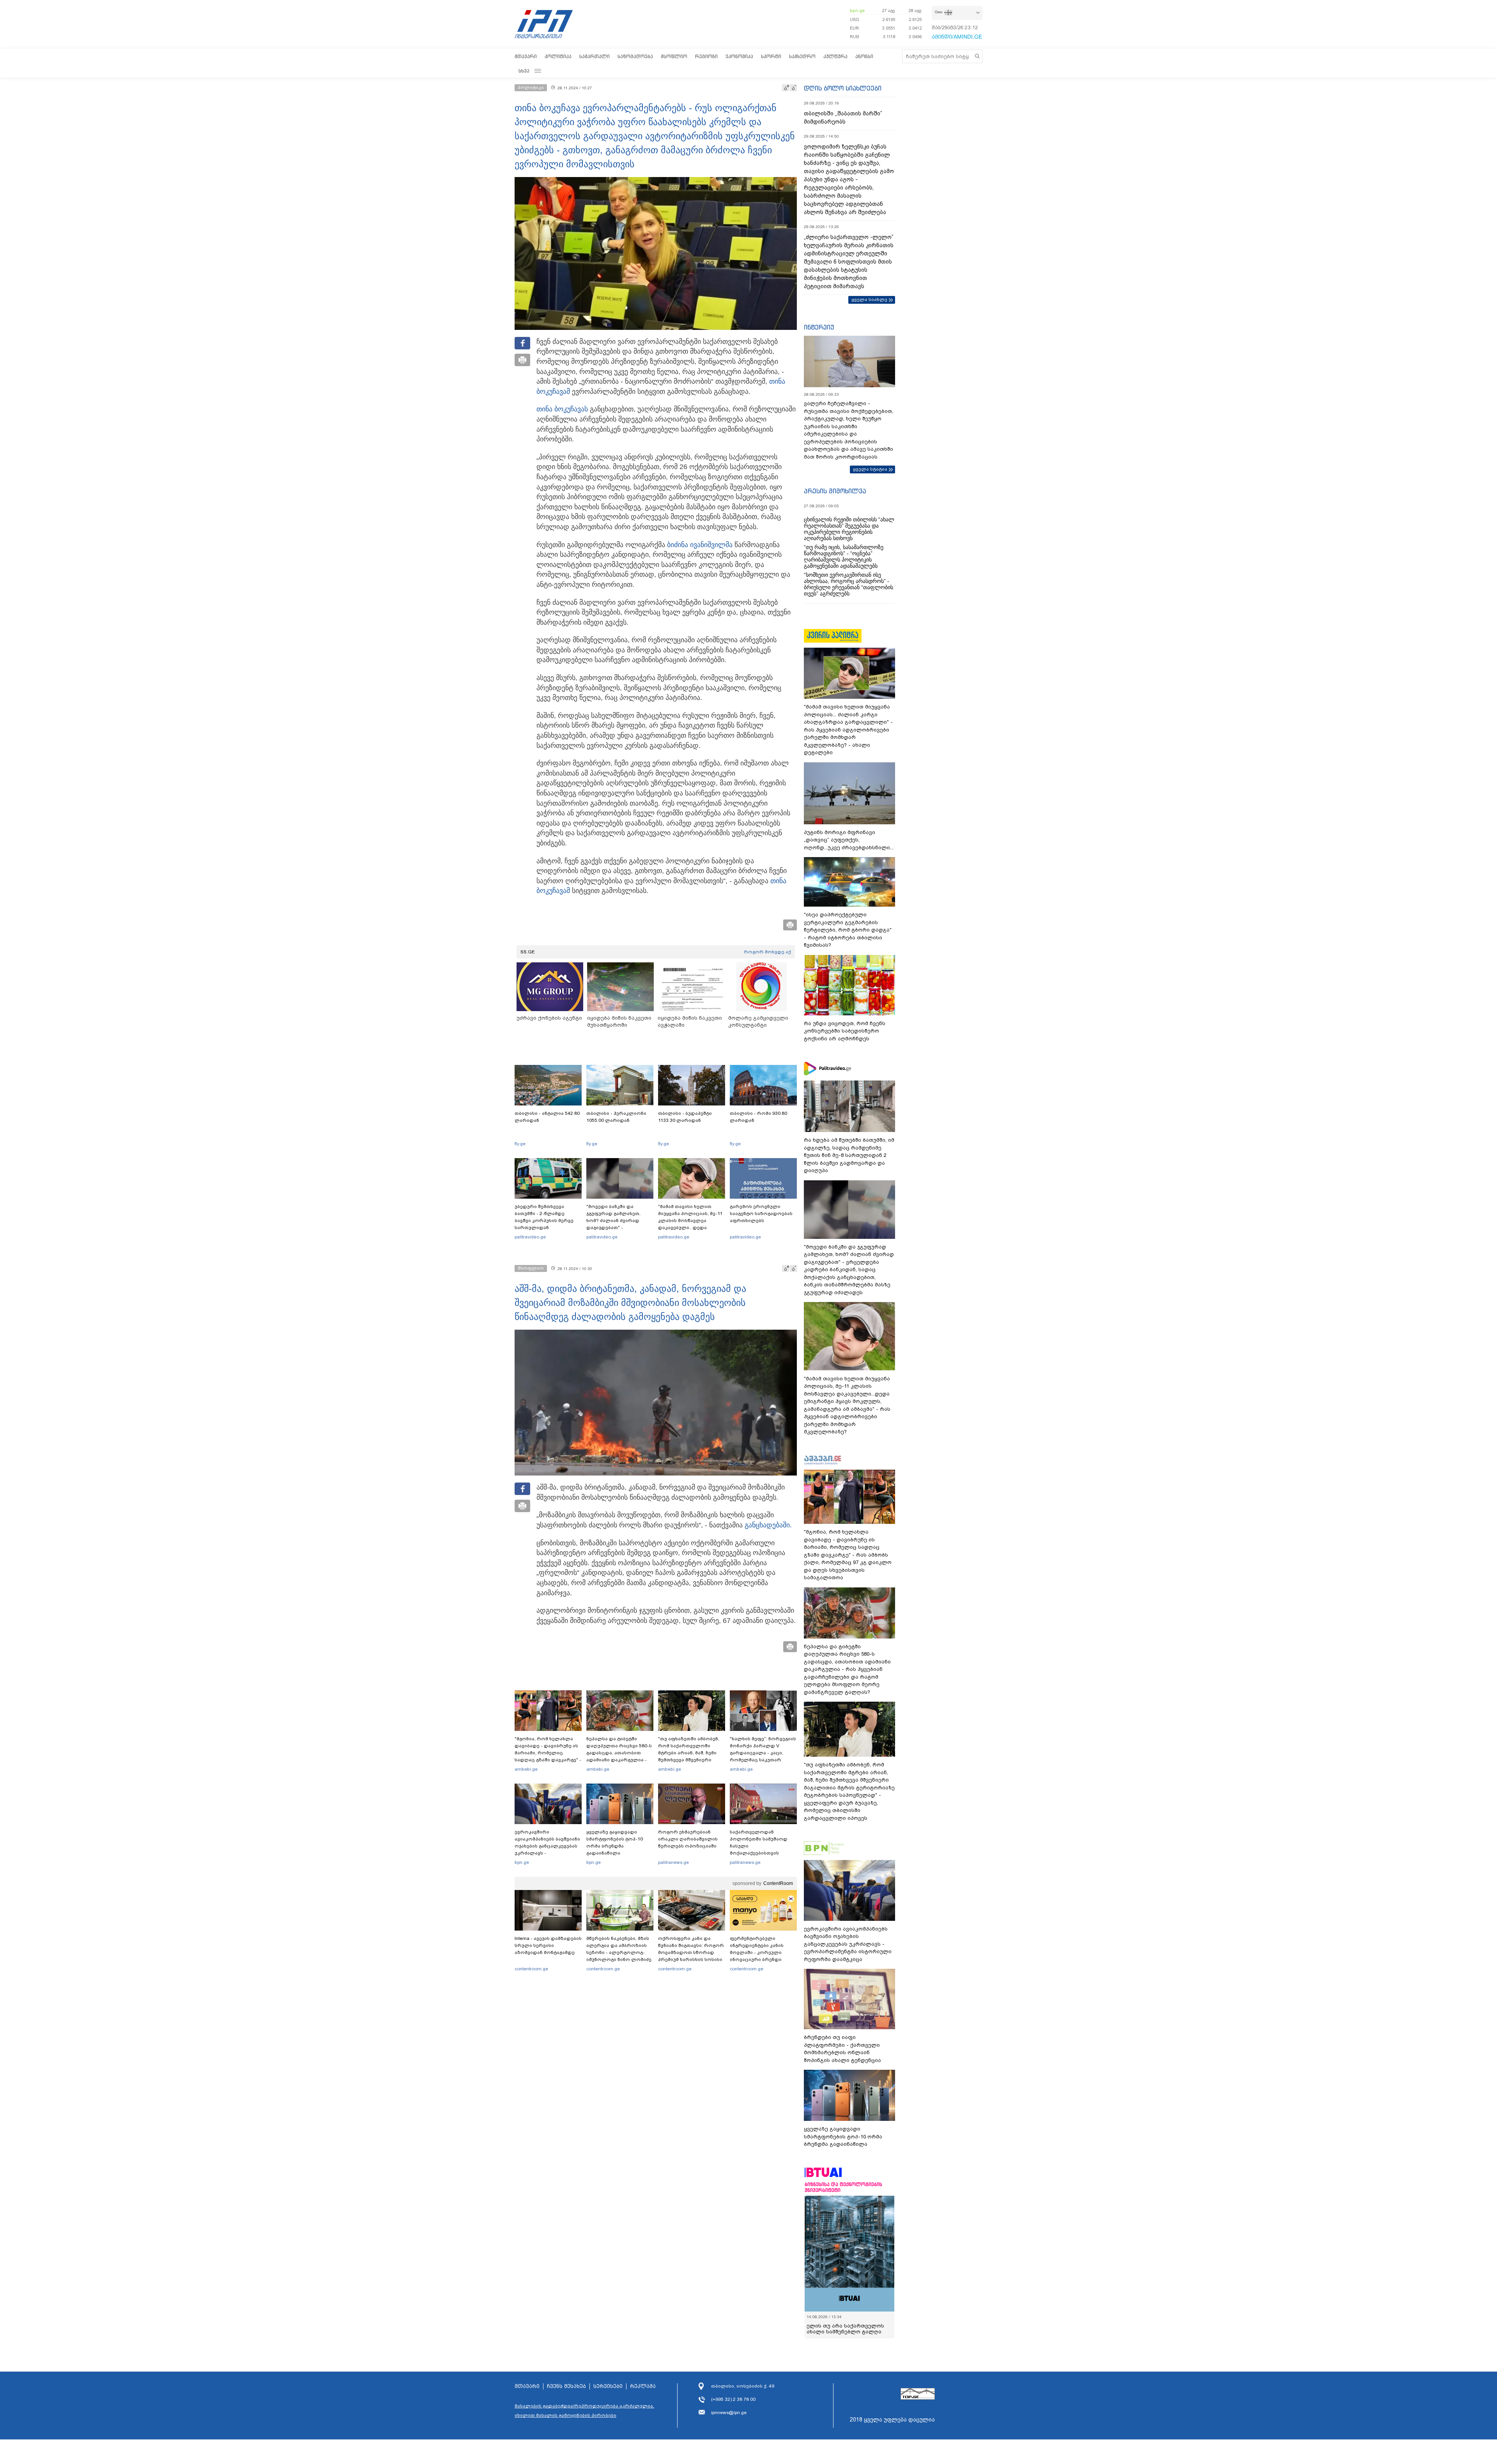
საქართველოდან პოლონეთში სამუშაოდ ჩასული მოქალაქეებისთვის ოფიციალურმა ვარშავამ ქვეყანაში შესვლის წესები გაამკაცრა (762, 1853)
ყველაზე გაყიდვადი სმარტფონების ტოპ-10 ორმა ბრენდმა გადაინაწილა (615, 1842)
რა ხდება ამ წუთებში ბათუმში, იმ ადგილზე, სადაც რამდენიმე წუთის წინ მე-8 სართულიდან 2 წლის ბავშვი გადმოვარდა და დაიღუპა (849, 1155)
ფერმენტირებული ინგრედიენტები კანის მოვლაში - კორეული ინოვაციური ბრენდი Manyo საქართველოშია (759, 1952)
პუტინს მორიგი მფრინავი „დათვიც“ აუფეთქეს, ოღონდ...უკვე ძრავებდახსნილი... (849, 840)
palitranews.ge (673, 1862)
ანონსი (864, 56)
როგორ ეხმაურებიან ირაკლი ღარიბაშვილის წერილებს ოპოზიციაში (688, 1839)
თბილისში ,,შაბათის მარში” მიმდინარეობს (843, 118)
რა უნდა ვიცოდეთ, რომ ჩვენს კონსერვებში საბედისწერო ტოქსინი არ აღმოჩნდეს (845, 1031)
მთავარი (526, 56)
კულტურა (835, 56)
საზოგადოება (635, 56)
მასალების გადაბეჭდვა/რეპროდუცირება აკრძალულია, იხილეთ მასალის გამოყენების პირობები (584, 2416)
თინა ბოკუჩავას (562, 409)
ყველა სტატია (870, 469)
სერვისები (608, 2392)
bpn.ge (857, 11)
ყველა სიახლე (869, 299)
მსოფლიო (674, 56)
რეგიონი (706, 56)
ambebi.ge (526, 1769)
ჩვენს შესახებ (566, 2392)
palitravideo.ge (530, 1237)
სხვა (524, 71)
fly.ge (520, 1144)
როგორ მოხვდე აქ (767, 952)
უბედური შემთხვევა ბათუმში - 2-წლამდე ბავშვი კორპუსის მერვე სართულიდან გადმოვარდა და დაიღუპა (547, 1220)
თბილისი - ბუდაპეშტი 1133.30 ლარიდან (685, 1117)
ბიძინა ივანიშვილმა (700, 545)
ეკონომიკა (739, 56)
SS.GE (528, 952)
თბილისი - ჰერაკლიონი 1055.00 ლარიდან (616, 1117)
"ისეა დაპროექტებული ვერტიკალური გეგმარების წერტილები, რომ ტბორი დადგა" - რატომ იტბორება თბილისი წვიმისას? (848, 930)
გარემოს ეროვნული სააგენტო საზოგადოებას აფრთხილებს (761, 1213)
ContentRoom (778, 1883)
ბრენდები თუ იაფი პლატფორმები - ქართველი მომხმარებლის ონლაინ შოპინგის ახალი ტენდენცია (842, 2049)
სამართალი (595, 56)
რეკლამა (643, 2392)
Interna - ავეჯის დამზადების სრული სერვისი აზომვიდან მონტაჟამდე (548, 1945)
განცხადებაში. (768, 1525)
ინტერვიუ (819, 327)
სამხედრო (802, 56)
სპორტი (771, 56)
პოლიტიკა (558, 56)
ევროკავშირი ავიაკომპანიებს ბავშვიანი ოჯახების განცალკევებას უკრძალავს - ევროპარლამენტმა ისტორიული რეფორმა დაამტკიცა (547, 1853)
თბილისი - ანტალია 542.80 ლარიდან (547, 1117)
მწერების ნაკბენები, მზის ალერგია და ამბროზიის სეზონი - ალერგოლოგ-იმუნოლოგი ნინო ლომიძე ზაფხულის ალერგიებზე (619, 1952)
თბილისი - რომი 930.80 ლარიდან (758, 1117)
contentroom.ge (531, 1969)
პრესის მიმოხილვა (835, 491)
